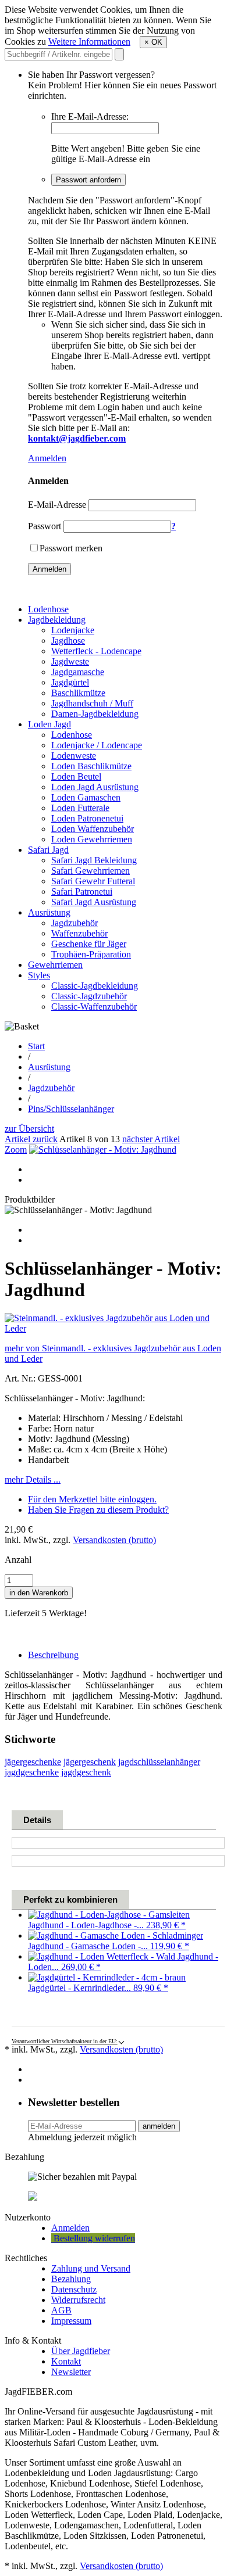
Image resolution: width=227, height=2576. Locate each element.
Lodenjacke (73, 630)
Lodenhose (48, 609)
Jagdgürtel (70, 682)
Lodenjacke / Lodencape (97, 745)
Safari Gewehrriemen (91, 871)
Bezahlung (71, 2279)
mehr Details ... (33, 1479)
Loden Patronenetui (87, 818)
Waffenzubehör (79, 933)
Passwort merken (71, 548)
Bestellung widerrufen (93, 2238)
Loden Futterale (80, 808)
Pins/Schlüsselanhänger (71, 1109)
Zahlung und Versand (91, 2268)
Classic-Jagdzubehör (89, 996)
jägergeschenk (90, 1762)
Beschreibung (53, 1655)
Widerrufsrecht (78, 2300)
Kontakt (66, 2361)
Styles (39, 975)
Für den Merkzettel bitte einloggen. (92, 1499)
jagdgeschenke (32, 1772)
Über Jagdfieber (81, 2351)
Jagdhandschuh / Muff (92, 703)
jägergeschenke (33, 1762)
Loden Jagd (49, 724)
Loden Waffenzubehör (93, 829)
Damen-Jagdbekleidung (95, 714)
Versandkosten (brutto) (114, 1540)
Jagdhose (68, 641)
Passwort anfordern (88, 180)
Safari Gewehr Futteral (93, 881)
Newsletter (71, 2372)
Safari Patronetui (82, 891)
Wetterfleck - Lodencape (96, 651)
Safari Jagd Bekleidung (94, 860)
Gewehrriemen (55, 965)
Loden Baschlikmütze (91, 766)
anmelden (159, 2126)
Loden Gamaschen (86, 797)
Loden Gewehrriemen (92, 839)
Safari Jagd (48, 850)
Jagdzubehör (75, 923)
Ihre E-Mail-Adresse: (90, 116)
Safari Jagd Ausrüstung (94, 902)
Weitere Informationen (89, 42)
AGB (61, 2310)
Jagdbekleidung (57, 620)
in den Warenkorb (39, 1593)
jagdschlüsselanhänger (159, 1762)
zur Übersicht (29, 1129)
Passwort (45, 526)
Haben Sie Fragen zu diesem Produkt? (98, 1510)
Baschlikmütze (78, 693)
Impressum (71, 2321)
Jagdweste (70, 661)
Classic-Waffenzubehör (94, 1007)
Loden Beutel (76, 776)
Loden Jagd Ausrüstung (95, 787)
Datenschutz (74, 2289)
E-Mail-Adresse (57, 505)
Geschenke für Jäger (89, 944)
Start (36, 1046)
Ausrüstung (49, 912)
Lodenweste (74, 756)
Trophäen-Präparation (91, 954)
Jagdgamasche (78, 672)
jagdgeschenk (86, 1772)
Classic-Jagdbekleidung (95, 986)
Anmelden (47, 458)
